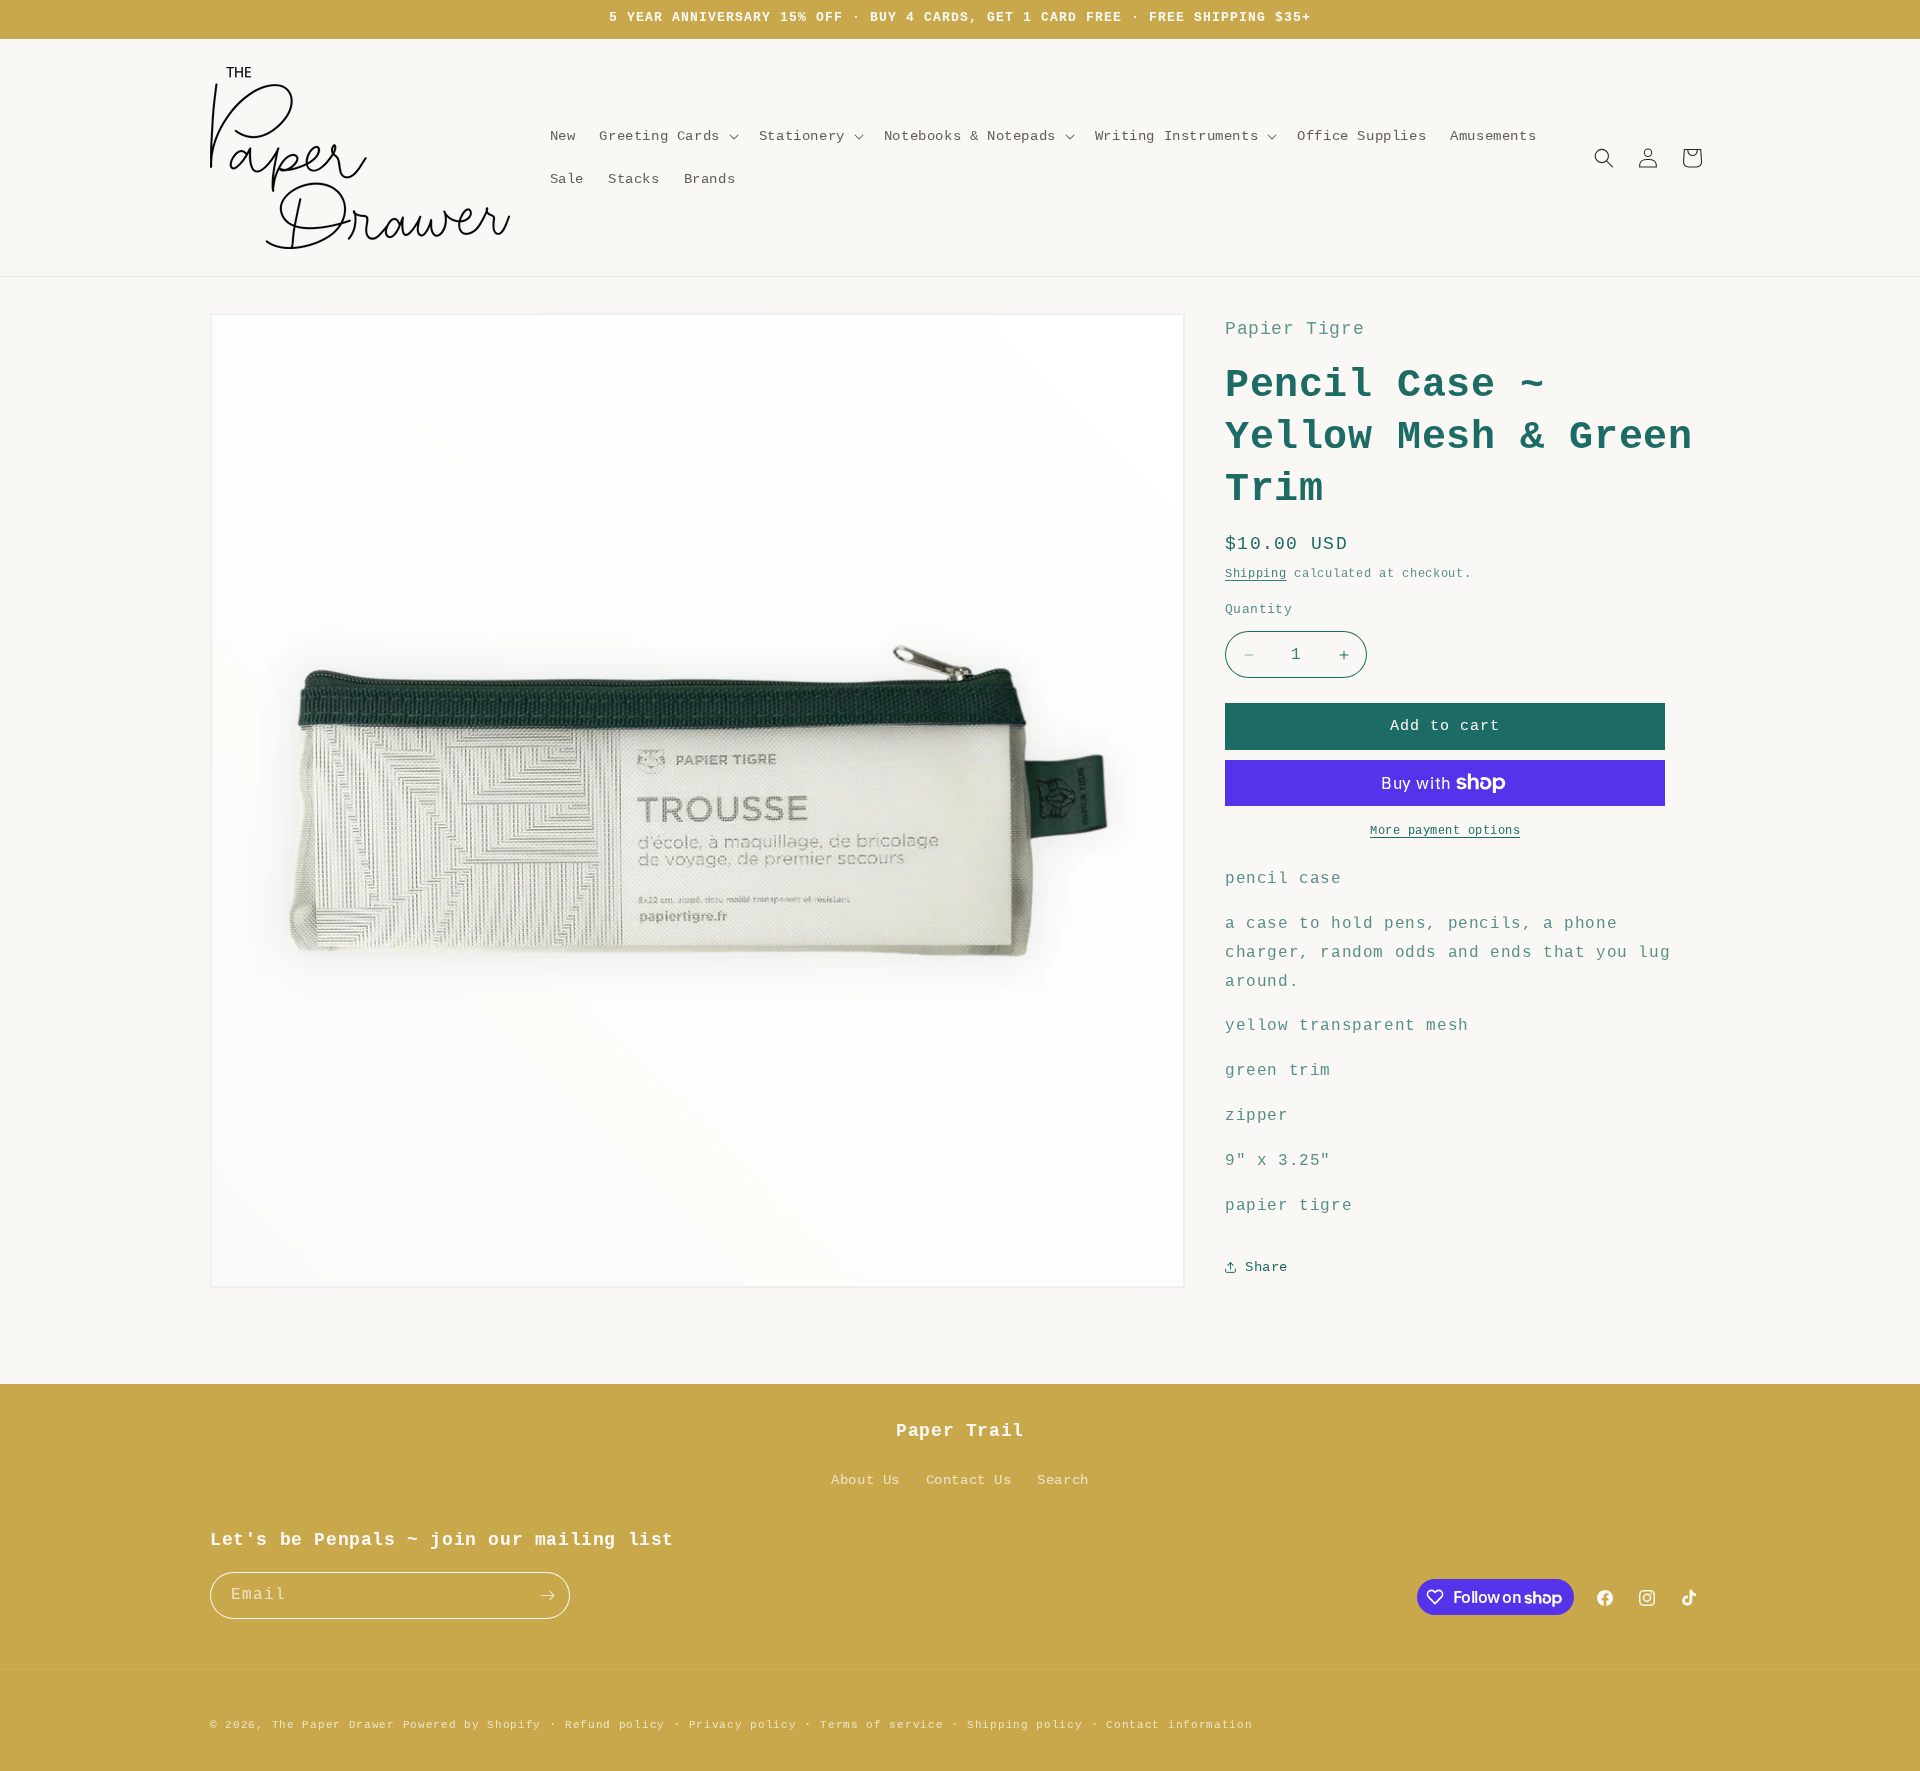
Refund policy (615, 1725)
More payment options (1445, 831)
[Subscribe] (547, 1595)
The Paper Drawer (333, 1725)
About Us (865, 1480)
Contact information (1179, 1725)
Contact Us (969, 1480)
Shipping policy (1025, 1725)
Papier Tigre (1294, 329)
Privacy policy (743, 1725)
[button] (666, 136)
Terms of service (881, 1725)
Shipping (1256, 574)
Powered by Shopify (472, 1725)
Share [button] (1266, 1267)
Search (1063, 1480)
